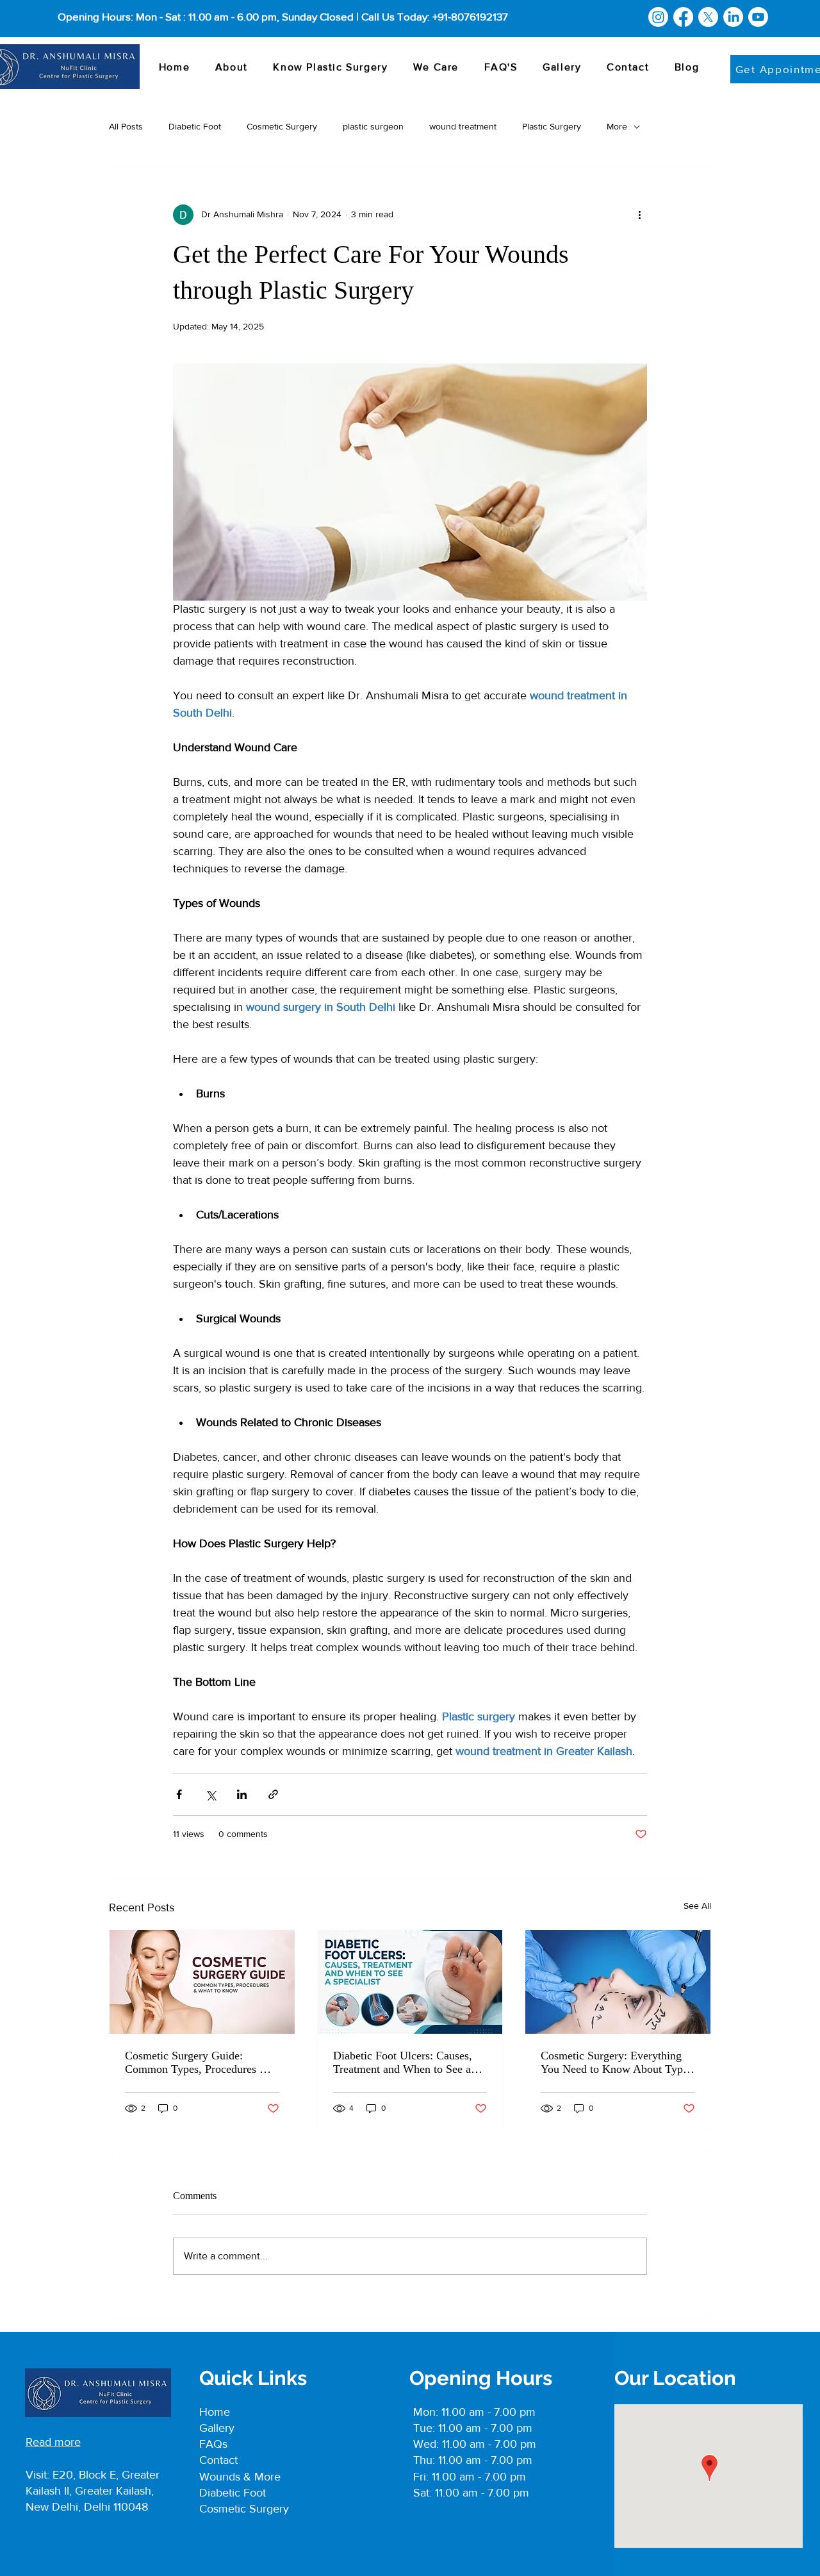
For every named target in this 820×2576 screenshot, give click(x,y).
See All (697, 1906)
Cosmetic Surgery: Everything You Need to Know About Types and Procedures (617, 2063)
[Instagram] (658, 17)
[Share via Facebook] (179, 1794)
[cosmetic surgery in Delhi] (202, 1982)
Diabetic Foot (195, 126)
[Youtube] (758, 17)
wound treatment (463, 126)
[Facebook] (683, 17)
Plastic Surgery (552, 126)
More (617, 126)
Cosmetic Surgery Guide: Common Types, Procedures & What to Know (197, 2063)
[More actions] (639, 215)
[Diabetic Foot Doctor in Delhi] (410, 1982)
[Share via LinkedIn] (242, 1794)
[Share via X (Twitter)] (210, 1794)
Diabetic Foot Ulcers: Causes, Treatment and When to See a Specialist (403, 2063)
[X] (708, 17)
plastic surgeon (373, 126)
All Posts (126, 126)
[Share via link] (273, 1794)
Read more (53, 2442)
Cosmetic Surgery (282, 126)
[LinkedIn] (733, 17)
